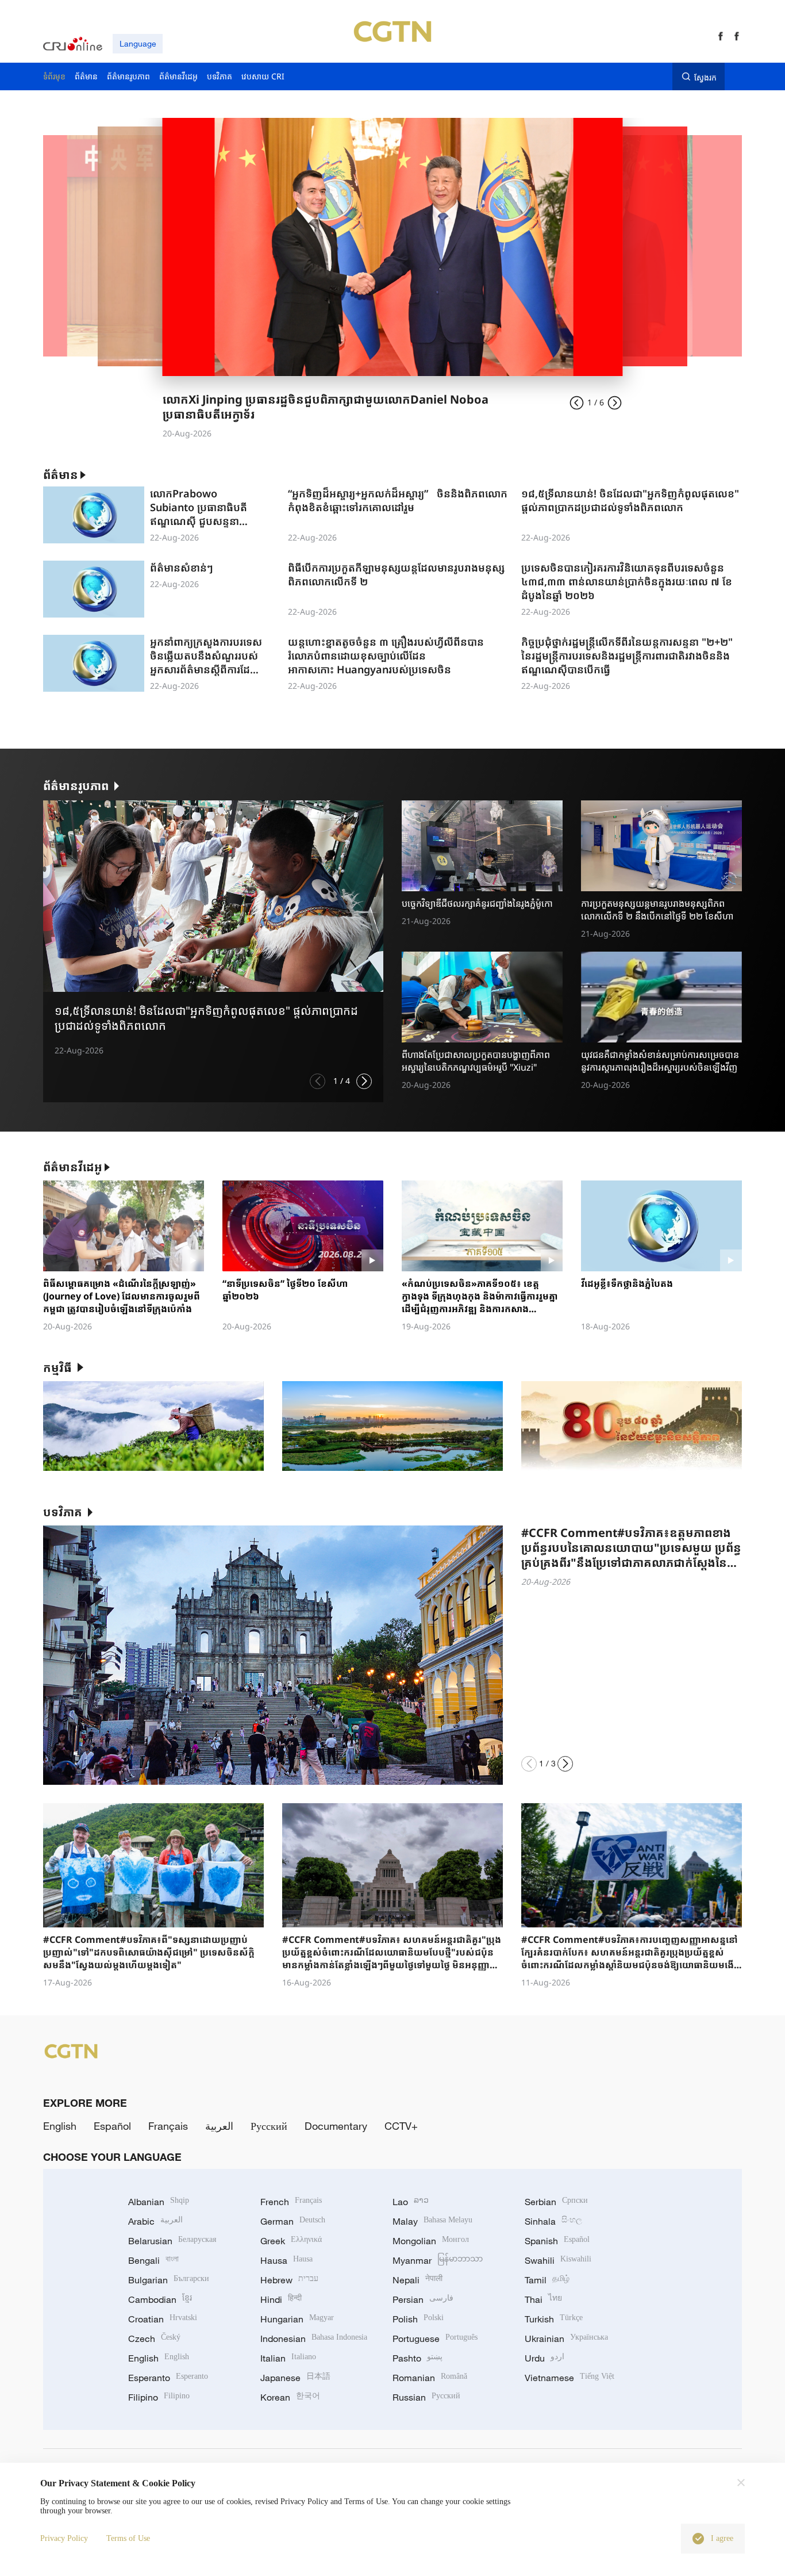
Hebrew (289, 2280)
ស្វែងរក (705, 77)
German (293, 2221)
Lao (411, 2202)
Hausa (286, 2260)
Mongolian (431, 2241)
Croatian (163, 2319)
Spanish (557, 2241)
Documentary (336, 2126)
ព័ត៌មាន (61, 475)
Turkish (554, 2319)
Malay (432, 2221)
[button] (318, 1081)
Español (112, 2126)
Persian (423, 2299)
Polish (418, 2319)
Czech (154, 2339)
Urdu (545, 2358)
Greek (291, 2241)
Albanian (159, 2202)
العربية (219, 2126)
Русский (269, 2126)
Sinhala (553, 2221)
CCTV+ (401, 2126)
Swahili (558, 2260)
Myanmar (438, 2260)
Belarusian (172, 2241)
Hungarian (297, 2319)
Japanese (295, 2378)
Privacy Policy (64, 2538)
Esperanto (168, 2378)
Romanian (430, 2378)
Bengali (153, 2260)
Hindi (281, 2299)
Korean (290, 2397)
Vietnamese (569, 2378)
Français (168, 2126)
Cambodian (160, 2299)
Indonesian (314, 2339)
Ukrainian (566, 2339)
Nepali (417, 2280)
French (291, 2202)
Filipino (159, 2397)
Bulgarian (169, 2280)
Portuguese (435, 2339)
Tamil (547, 2280)
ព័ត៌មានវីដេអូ (73, 1167)
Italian (288, 2358)
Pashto (417, 2358)
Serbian (556, 2202)
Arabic (155, 2221)
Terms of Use (128, 2538)
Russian (426, 2397)
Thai (543, 2299)
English (60, 2126)
